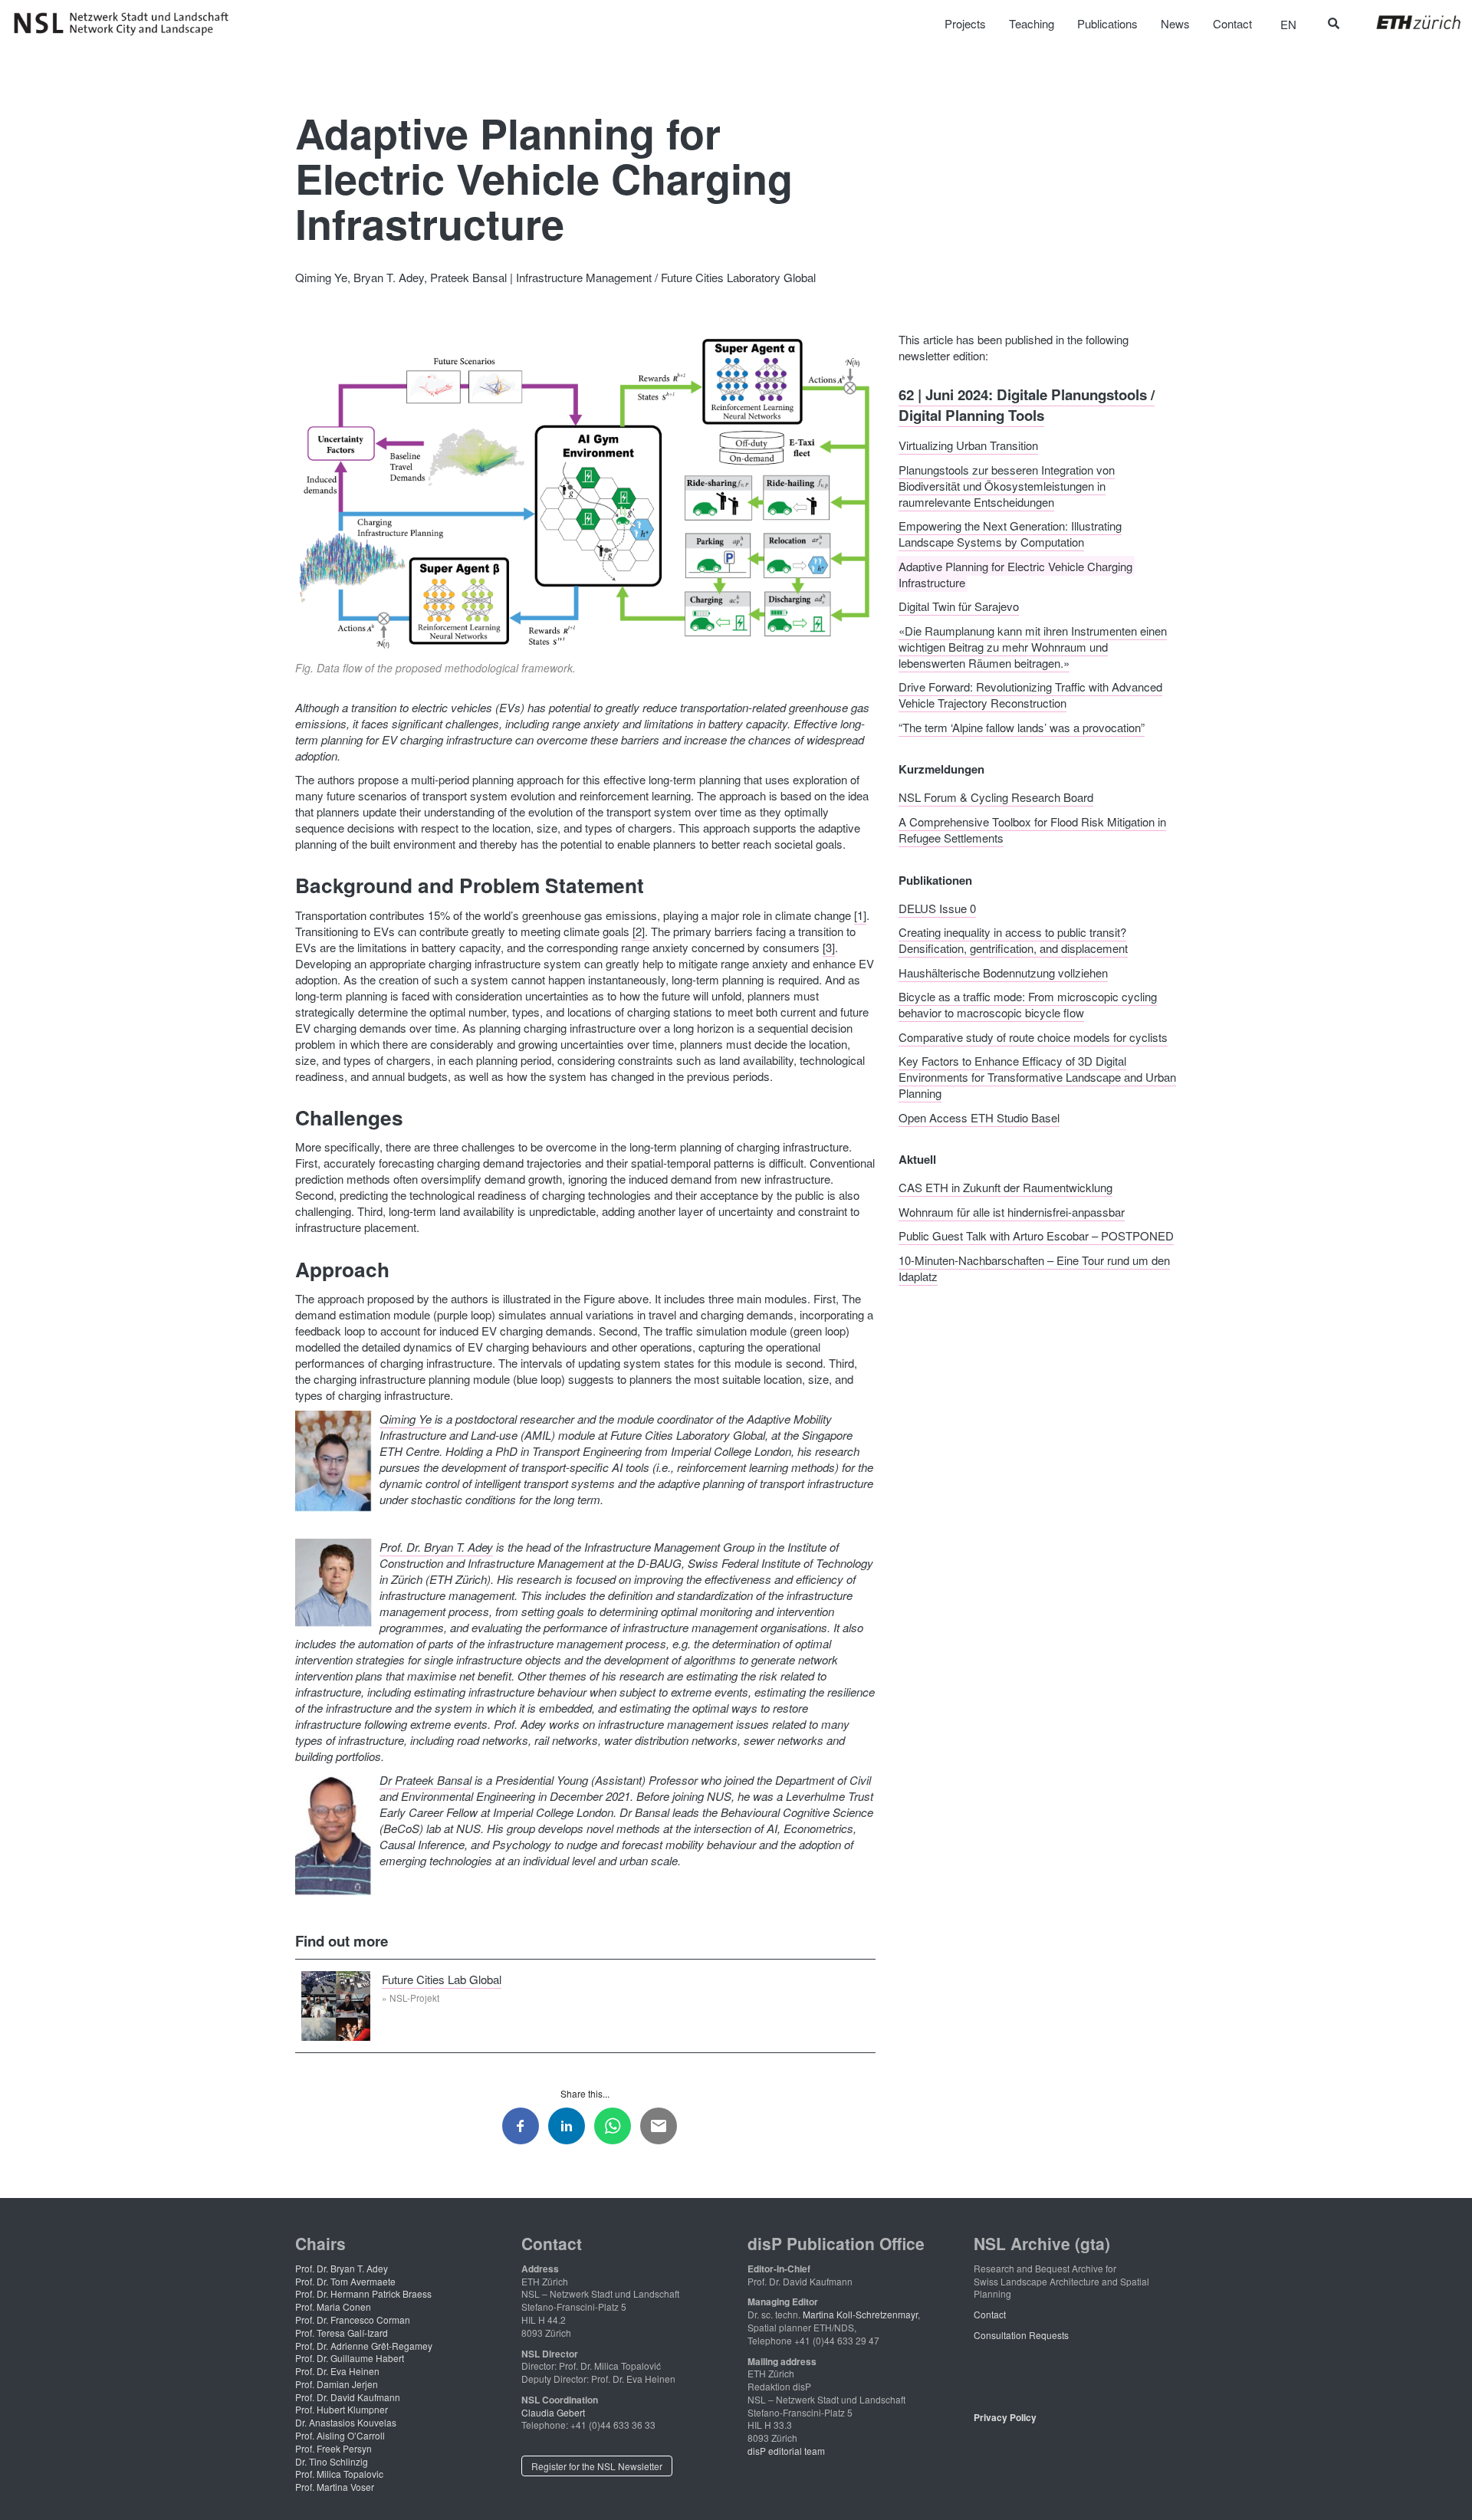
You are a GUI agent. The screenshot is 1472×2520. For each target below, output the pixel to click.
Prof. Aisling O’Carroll (340, 2435)
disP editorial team (786, 2451)
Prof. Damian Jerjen (337, 2384)
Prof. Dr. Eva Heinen (337, 2371)
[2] (639, 931)
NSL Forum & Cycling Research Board (996, 797)
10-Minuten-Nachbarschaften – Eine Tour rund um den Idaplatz (1034, 1267)
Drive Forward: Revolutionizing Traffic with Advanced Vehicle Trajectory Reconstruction (1030, 695)
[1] (860, 915)
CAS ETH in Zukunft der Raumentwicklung (1005, 1187)
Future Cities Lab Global (442, 1979)
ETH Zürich (1406, 22)
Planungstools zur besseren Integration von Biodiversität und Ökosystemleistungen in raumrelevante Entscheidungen (1007, 485)
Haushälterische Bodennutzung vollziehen (1003, 972)
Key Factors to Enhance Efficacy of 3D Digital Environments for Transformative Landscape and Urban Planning (1037, 1077)
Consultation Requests (1021, 2335)
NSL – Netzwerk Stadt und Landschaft (127, 24)
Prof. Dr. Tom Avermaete (345, 2281)
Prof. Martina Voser (335, 2487)
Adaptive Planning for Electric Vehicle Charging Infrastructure (1015, 573)
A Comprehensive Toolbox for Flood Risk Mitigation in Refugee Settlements (1032, 829)
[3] (829, 947)
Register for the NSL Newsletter (597, 2466)
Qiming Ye (406, 1419)
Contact (990, 2314)
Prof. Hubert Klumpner (342, 2409)
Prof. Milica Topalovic (339, 2474)
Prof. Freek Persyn (333, 2448)
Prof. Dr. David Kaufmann (348, 2397)
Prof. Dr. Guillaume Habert (350, 2358)
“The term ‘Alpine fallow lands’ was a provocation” (1022, 726)
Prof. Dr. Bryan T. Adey (436, 1547)
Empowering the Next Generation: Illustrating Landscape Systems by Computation (1010, 534)
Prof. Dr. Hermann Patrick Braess (363, 2293)
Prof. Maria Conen (333, 2306)
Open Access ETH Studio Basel (979, 1117)
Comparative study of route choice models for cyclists (1033, 1036)
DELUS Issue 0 (937, 907)
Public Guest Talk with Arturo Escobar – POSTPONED (1036, 1235)
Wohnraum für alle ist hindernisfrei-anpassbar (1012, 1211)
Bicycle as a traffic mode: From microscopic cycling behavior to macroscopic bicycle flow (1028, 1004)
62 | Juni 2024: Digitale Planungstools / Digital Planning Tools (1027, 404)
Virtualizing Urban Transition (968, 445)
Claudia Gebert (553, 2412)
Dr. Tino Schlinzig (332, 2461)
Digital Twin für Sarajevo (959, 606)
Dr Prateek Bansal (426, 1780)
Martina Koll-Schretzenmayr (860, 2314)
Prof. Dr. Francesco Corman (353, 2320)
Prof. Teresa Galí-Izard (342, 2333)
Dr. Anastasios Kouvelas (346, 2422)
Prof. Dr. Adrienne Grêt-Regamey (364, 2346)
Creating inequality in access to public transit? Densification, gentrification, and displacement (1013, 940)
